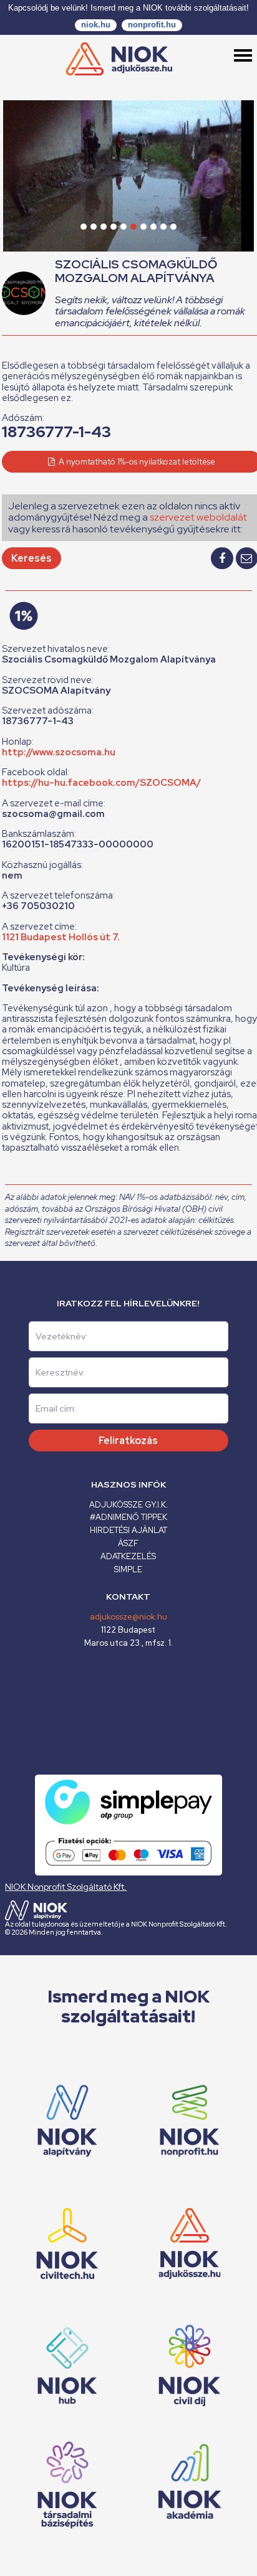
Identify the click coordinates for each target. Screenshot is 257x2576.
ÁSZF (128, 1543)
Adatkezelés (128, 1556)
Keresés (32, 558)
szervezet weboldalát (198, 517)
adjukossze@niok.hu (128, 1617)
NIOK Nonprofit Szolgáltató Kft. (66, 1887)
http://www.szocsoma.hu (59, 752)
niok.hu (96, 25)
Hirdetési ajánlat (128, 1530)
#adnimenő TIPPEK (128, 1517)
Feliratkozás (128, 1441)
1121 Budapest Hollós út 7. (61, 937)
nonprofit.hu (152, 25)
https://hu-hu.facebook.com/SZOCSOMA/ (101, 783)
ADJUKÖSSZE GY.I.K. (128, 1505)
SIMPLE (128, 1569)
